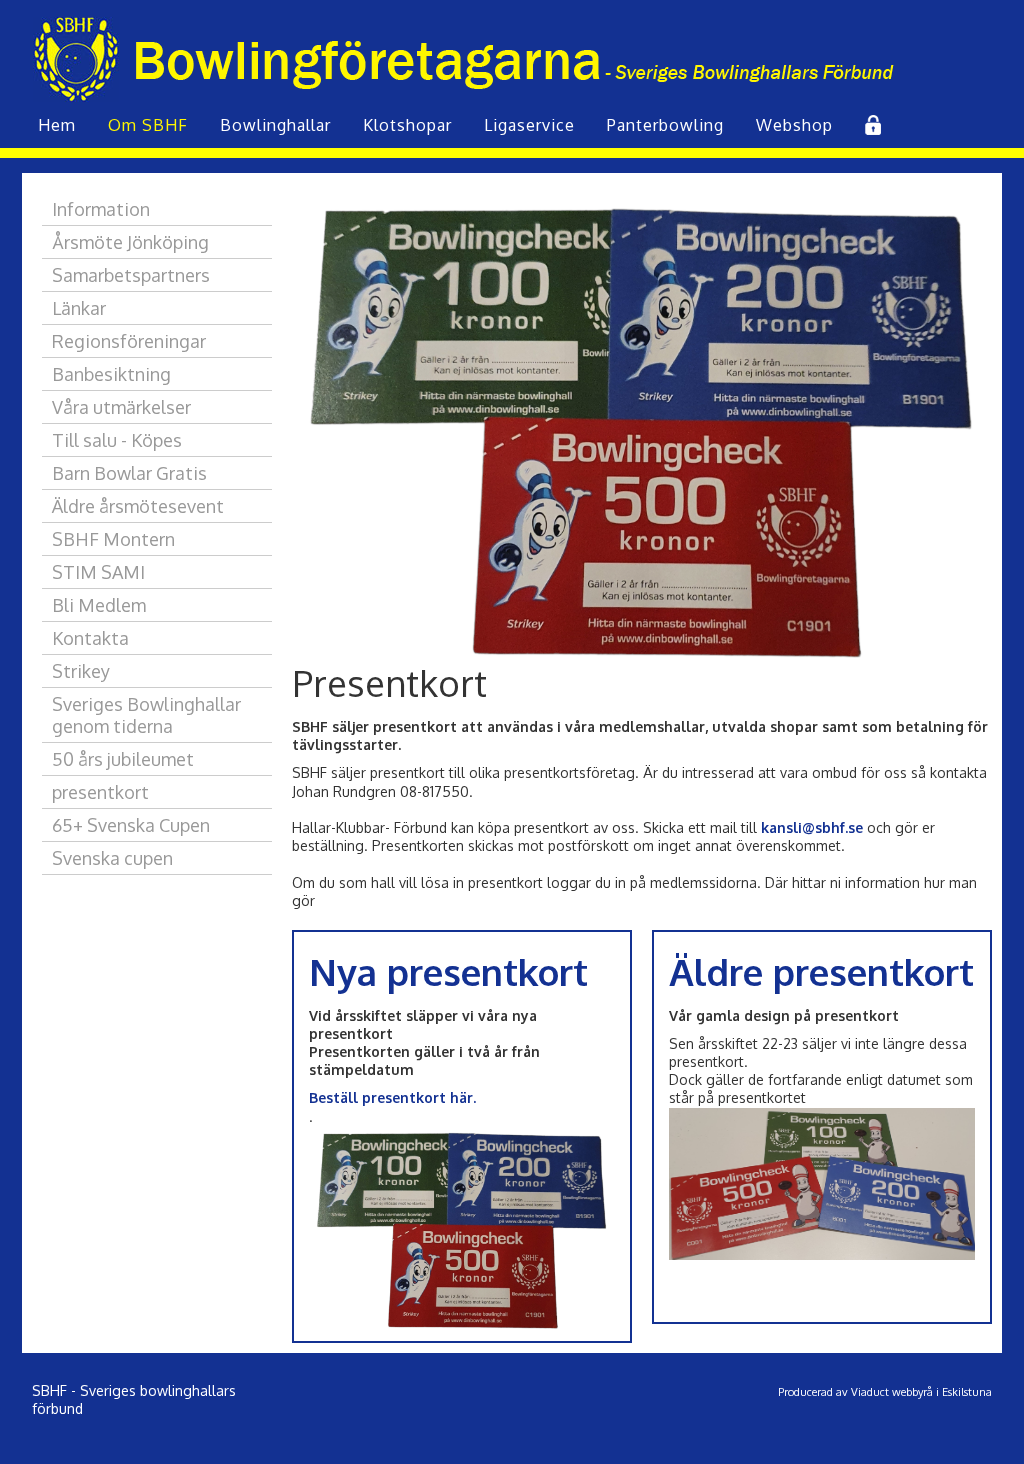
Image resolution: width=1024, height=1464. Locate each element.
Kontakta (90, 638)
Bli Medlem (99, 605)
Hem (57, 125)
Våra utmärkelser (121, 407)
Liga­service (529, 125)
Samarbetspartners (131, 275)
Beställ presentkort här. (392, 1097)
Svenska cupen (112, 858)
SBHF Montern (113, 539)
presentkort (100, 792)
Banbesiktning (111, 374)
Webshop (794, 125)
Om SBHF (148, 125)
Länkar (79, 308)
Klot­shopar (407, 125)
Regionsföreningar (129, 341)
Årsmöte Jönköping (130, 242)
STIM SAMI (98, 572)
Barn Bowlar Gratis (129, 473)
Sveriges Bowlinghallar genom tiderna (146, 715)
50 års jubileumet (123, 759)
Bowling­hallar (275, 125)
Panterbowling (665, 125)
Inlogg (871, 125)
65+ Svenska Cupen (131, 825)
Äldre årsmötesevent (138, 506)
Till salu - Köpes (117, 440)
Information (101, 209)
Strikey (81, 671)
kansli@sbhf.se (812, 827)
